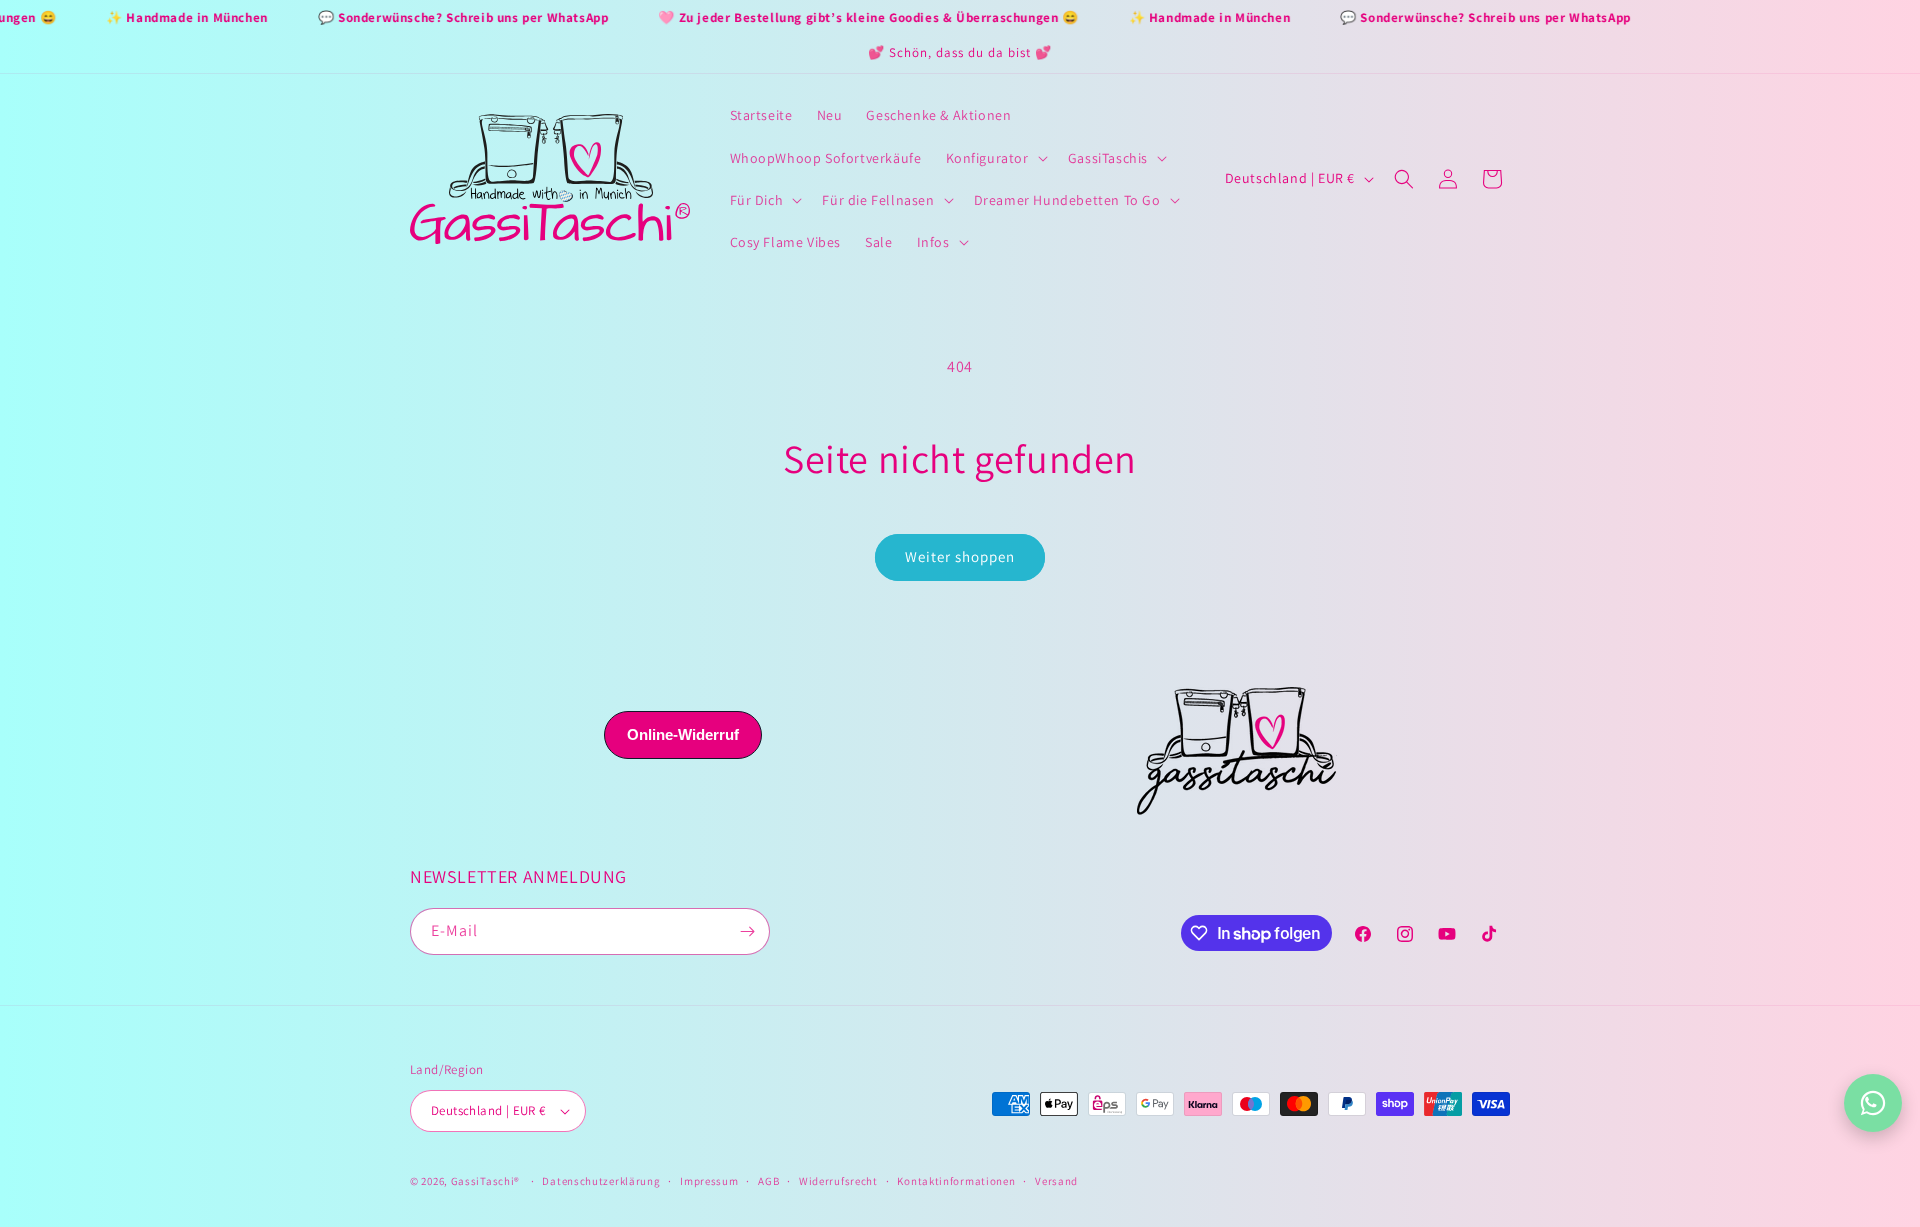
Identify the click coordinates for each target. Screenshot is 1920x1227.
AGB (768, 1181)
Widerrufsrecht (838, 1181)
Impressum (709, 1181)
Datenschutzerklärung (601, 1181)
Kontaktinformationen (956, 1181)
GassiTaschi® (485, 1181)
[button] (995, 158)
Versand (1056, 1181)
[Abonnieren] (747, 931)
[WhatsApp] (1873, 1103)
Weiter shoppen (960, 556)
